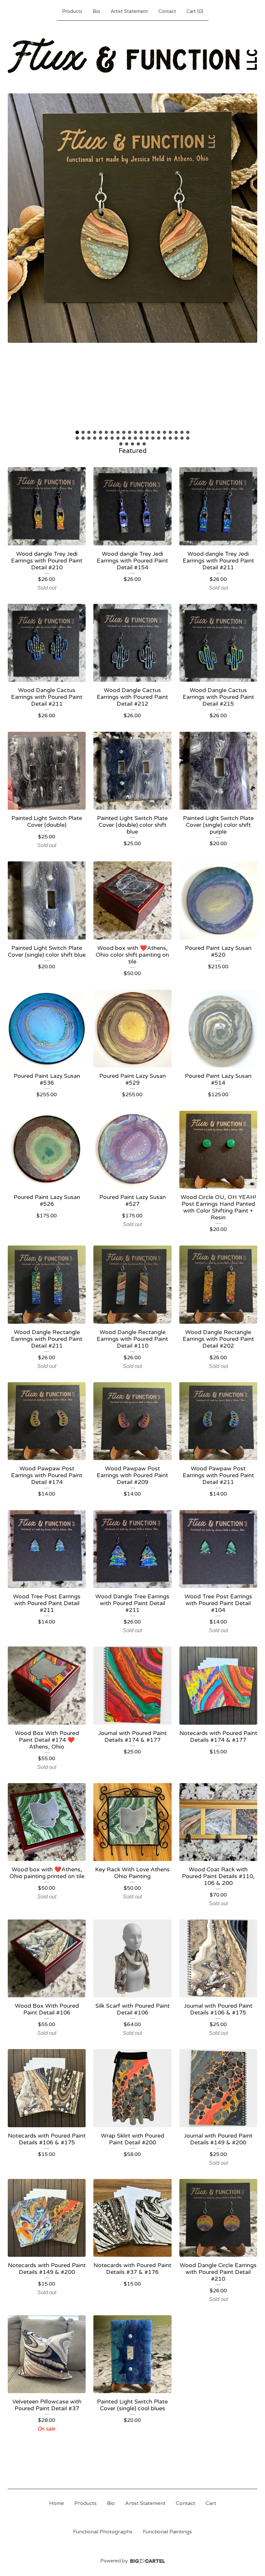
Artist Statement (129, 11)
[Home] (132, 56)
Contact (167, 11)
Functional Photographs (103, 2532)
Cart (211, 2503)
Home (57, 2503)
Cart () (195, 11)
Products (72, 11)
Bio (96, 11)
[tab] (77, 432)
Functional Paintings (167, 2532)
